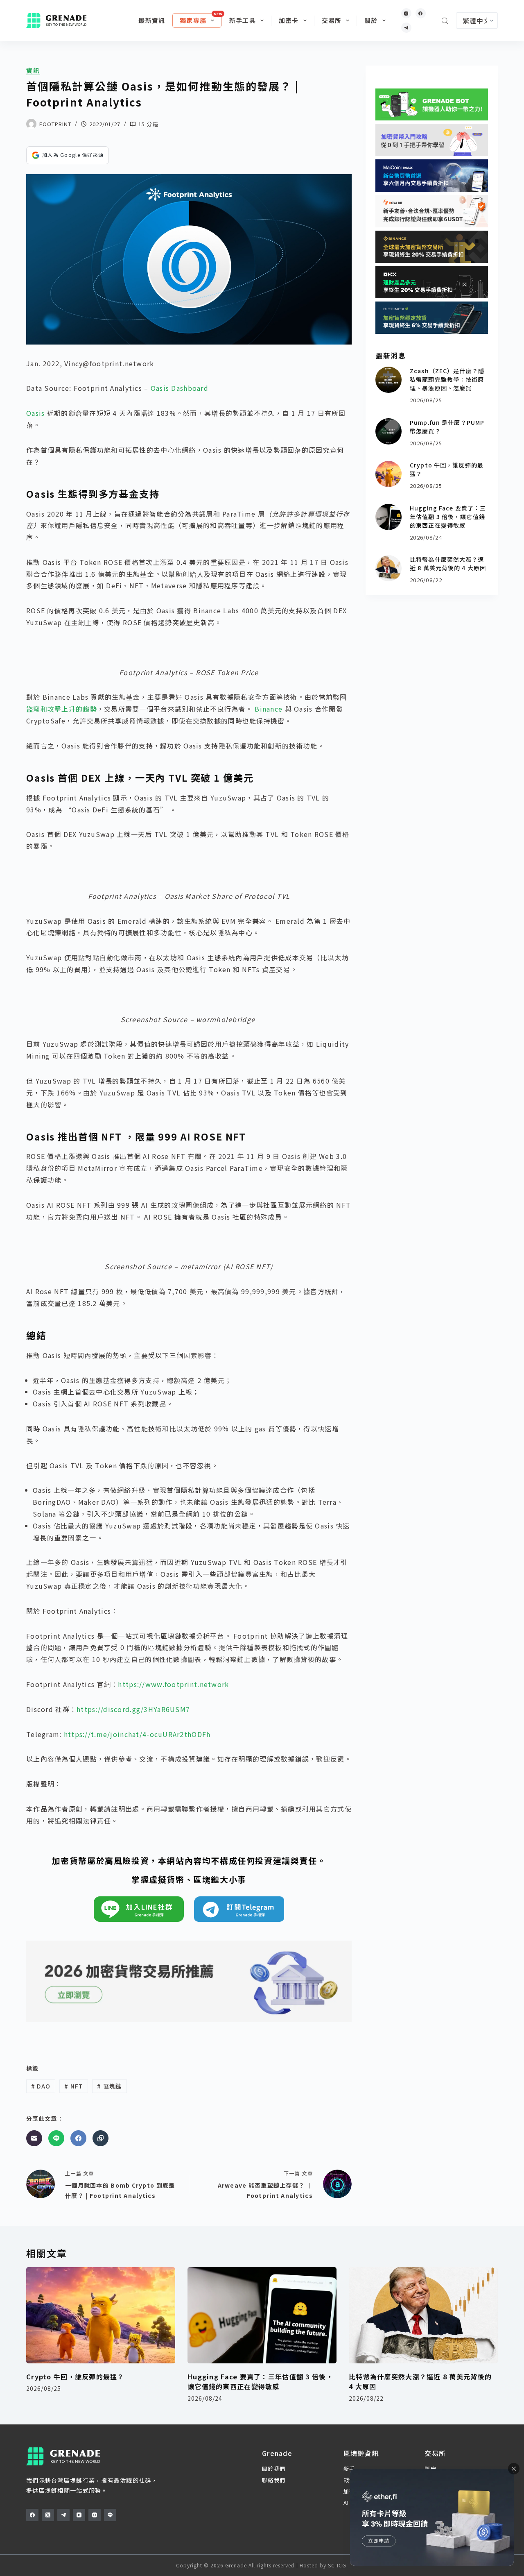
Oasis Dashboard (180, 388)
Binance (269, 709)
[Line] (56, 2138)
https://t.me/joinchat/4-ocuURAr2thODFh (137, 1734)
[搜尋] (445, 21)
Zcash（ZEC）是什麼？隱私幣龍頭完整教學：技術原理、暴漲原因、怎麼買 (447, 379)
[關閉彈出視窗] (514, 2469)
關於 (371, 20)
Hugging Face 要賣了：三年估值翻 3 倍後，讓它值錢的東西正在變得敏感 (448, 517)
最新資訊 (152, 20)
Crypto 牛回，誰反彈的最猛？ (75, 2376)
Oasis (35, 413)
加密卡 (289, 20)
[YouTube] (79, 2515)
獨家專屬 (193, 20)
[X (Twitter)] (48, 2515)
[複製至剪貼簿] (101, 2138)
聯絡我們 (274, 2480)
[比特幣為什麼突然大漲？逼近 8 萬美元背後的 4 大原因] (388, 568)
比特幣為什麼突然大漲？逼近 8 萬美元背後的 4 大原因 (448, 563)
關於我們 (274, 2468)
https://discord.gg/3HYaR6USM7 (133, 1709)
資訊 (33, 70)
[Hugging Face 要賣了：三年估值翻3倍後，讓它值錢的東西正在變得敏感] (388, 517)
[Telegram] (406, 28)
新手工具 (243, 20)
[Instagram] (406, 13)
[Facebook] (421, 13)
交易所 (332, 20)
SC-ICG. (338, 2565)
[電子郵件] (34, 2138)
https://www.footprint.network (173, 1684)
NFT (74, 2086)
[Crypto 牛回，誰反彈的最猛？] (388, 474)
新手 (349, 2468)
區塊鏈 (109, 2086)
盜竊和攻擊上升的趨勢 (62, 709)
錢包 (349, 2480)
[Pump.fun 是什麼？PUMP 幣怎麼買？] (388, 431)
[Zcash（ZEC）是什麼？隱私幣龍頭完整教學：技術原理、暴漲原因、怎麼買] (388, 380)
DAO (41, 2086)
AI (346, 2502)
